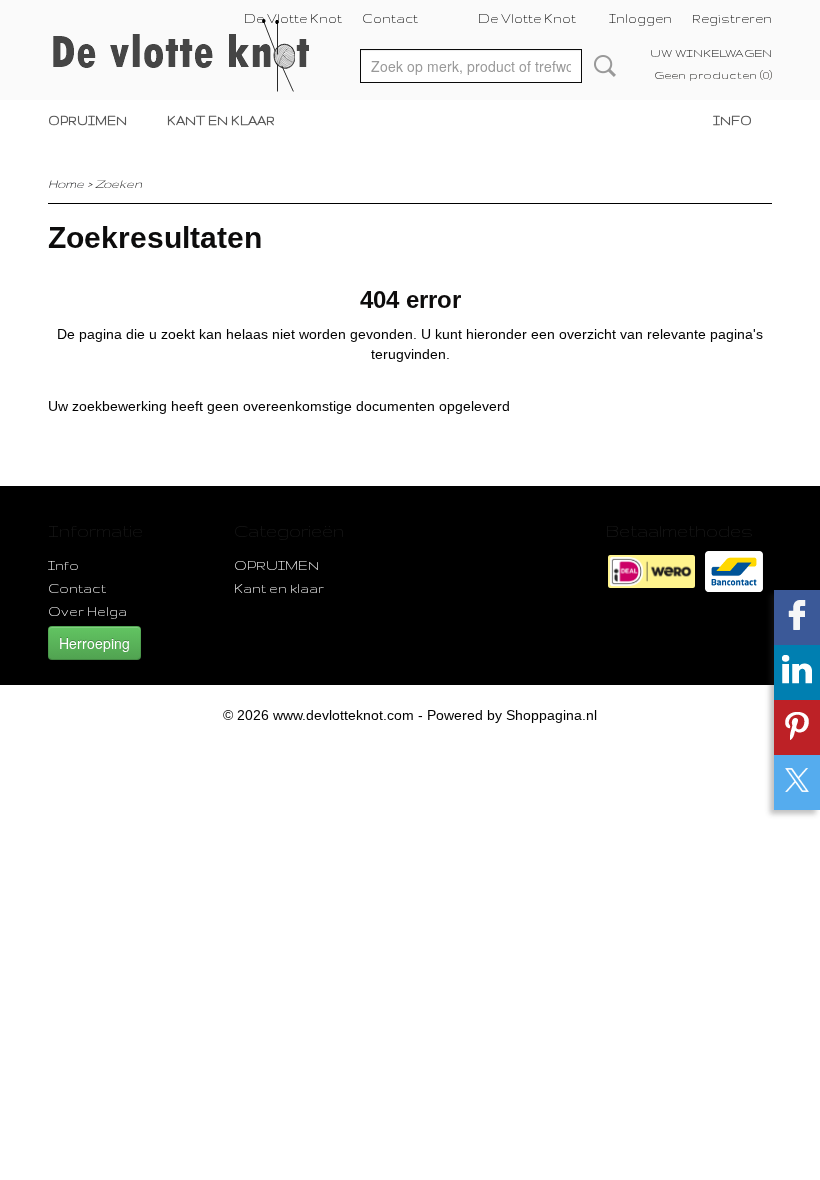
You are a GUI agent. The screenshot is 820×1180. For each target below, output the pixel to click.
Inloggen (640, 18)
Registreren (732, 18)
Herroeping (94, 643)
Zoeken (601, 66)
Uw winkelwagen (711, 53)
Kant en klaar (221, 120)
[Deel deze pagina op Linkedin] (797, 672)
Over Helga (87, 611)
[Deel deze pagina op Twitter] (797, 782)
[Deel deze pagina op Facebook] (797, 617)
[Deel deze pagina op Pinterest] (797, 727)
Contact (390, 18)
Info (732, 120)
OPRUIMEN (87, 120)
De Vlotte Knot (293, 18)
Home (66, 183)
